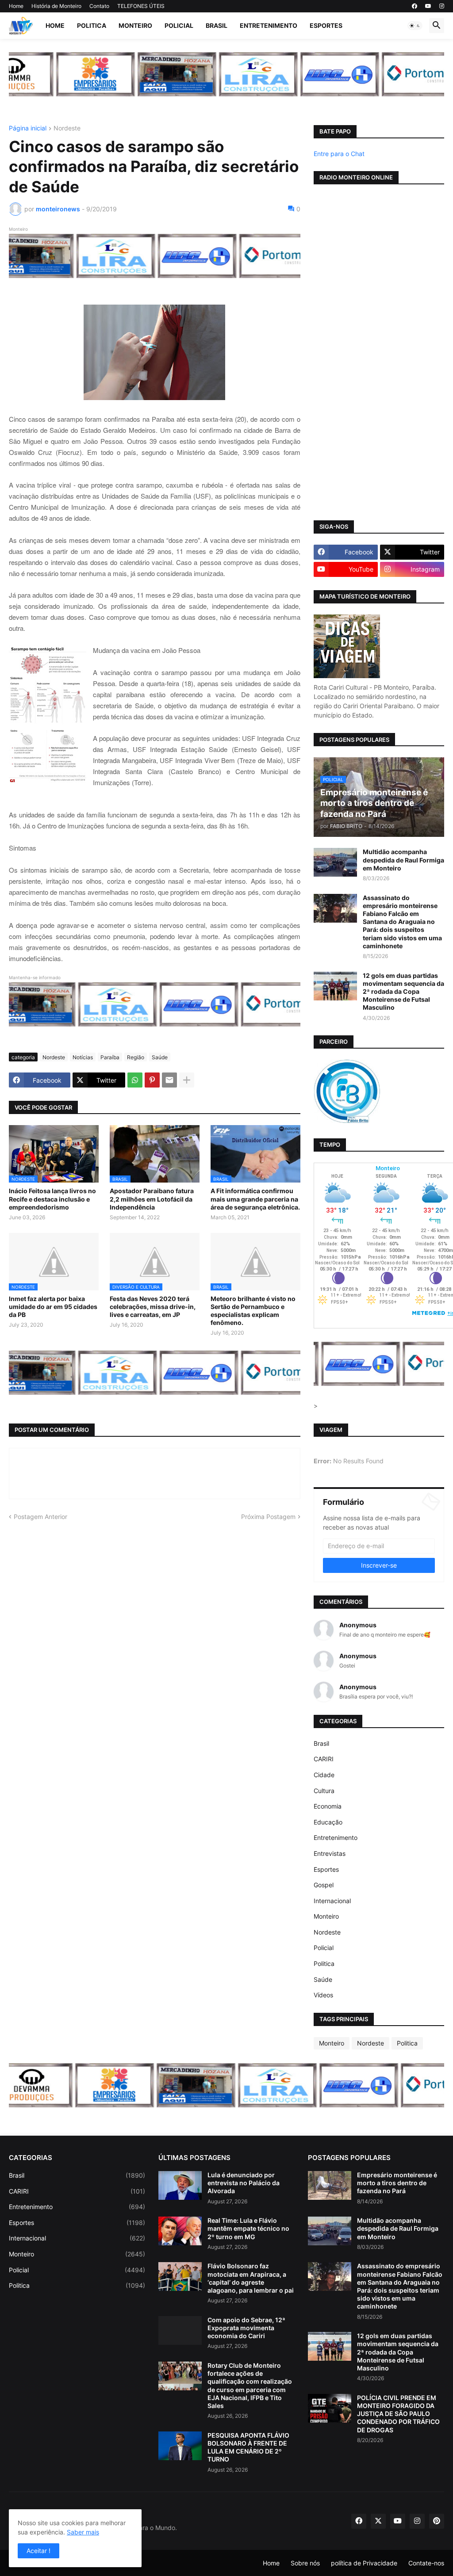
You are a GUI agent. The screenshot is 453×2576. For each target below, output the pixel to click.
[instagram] (442, 6)
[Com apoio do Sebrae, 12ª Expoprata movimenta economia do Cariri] (180, 2330)
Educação (328, 1822)
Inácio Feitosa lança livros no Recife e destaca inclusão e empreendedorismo (52, 1199)
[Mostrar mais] (187, 1080)
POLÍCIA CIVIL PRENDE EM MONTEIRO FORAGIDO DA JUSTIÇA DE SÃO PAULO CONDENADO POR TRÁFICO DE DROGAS (398, 2414)
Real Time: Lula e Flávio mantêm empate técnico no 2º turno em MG (248, 2228)
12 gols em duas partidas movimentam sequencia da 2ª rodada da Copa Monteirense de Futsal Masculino (403, 992)
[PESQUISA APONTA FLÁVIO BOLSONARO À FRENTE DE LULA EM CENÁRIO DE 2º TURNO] (180, 2446)
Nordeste (67, 128)
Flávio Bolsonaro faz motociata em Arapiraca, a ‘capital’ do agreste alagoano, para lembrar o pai (251, 2278)
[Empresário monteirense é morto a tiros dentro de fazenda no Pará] (330, 2185)
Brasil (217, 25)
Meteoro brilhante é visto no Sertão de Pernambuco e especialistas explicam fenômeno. (253, 1311)
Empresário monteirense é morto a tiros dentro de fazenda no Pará (397, 2183)
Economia (328, 1806)
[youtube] (428, 6)
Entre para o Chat (339, 154)
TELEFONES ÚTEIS (141, 6)
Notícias (83, 1057)
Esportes (326, 25)
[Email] (169, 1080)
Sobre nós (305, 2563)
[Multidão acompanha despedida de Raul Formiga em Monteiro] (335, 862)
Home (16, 6)
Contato (99, 6)
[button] (415, 26)
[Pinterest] (152, 1080)
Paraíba (110, 1057)
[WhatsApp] (135, 1080)
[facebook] (415, 6)
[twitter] (378, 2521)
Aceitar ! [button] (38, 2551)
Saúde (160, 1057)
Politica (92, 25)
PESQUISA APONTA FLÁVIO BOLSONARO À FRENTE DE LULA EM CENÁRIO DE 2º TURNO (248, 2447)
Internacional (332, 1901)
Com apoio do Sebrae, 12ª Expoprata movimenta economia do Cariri (246, 2328)
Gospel (324, 1885)
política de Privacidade (364, 2563)
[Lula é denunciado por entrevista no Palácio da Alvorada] (180, 2185)
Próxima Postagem (268, 1517)
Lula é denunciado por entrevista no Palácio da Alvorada (244, 2183)
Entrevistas (330, 1853)
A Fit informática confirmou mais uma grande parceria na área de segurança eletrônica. (255, 1199)
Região (136, 1057)
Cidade (324, 1775)
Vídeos (323, 1995)
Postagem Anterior (40, 1517)
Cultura (324, 1791)
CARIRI (324, 1759)
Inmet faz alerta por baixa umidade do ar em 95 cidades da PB (53, 1307)
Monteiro (135, 25)
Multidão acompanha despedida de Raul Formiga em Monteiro (403, 860)
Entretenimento (269, 25)
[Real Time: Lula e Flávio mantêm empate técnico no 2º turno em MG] (180, 2231)
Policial (179, 25)
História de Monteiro (56, 6)
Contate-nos (426, 2563)
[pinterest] (437, 2521)
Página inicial (28, 128)
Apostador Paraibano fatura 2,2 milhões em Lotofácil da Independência (152, 1199)
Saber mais (83, 2532)
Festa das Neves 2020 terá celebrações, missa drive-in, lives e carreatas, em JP (153, 1307)
